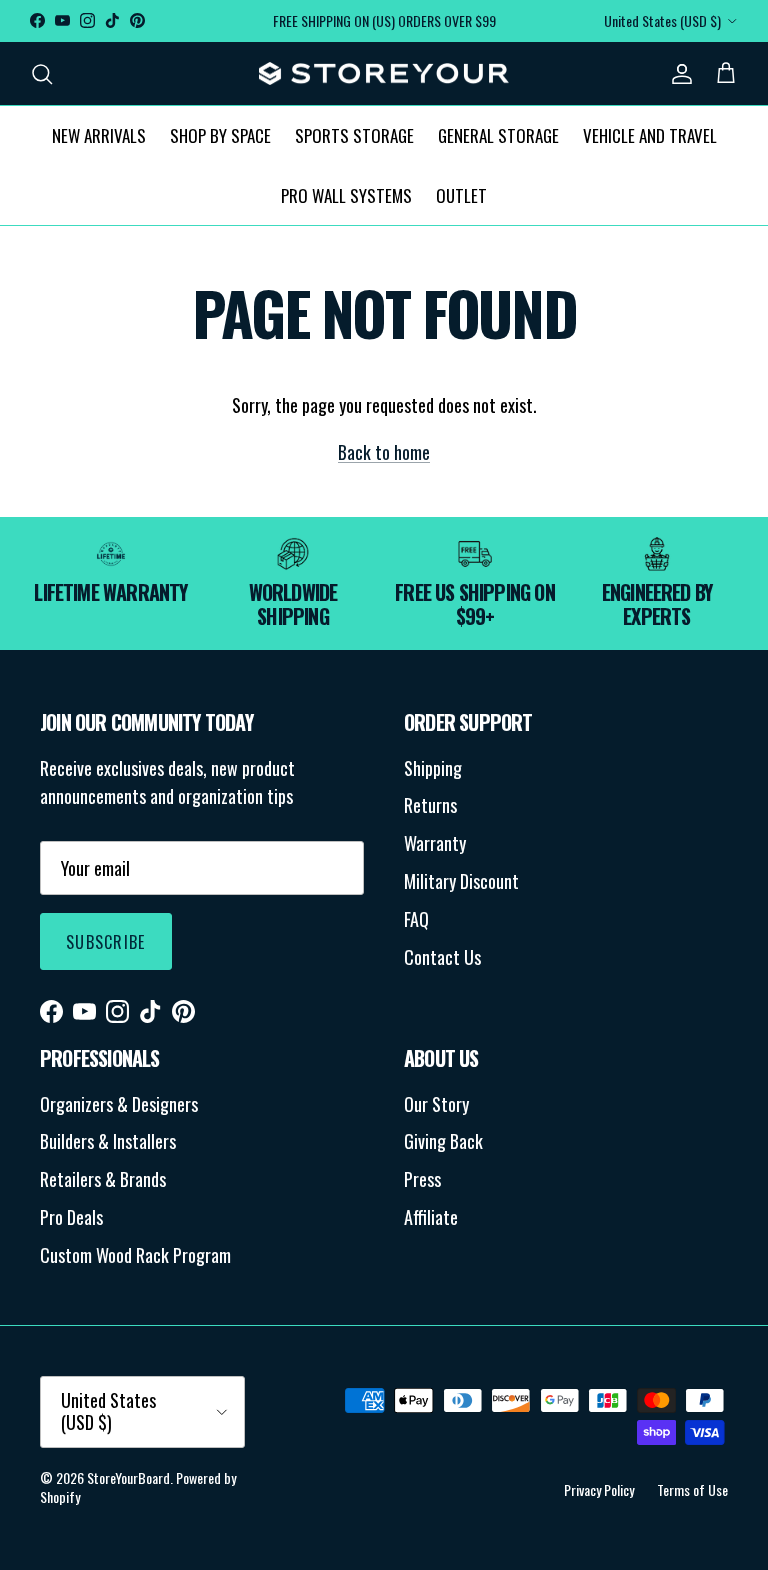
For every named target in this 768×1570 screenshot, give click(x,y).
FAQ (416, 919)
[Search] (42, 73)
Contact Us (442, 957)
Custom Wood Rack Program (135, 1255)
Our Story (436, 1104)
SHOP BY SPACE (220, 135)
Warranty (435, 843)
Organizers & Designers (119, 1104)
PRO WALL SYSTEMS (346, 195)
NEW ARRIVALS (99, 135)
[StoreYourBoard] (384, 74)
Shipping (433, 768)
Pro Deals (71, 1217)
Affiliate (431, 1217)
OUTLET (461, 195)
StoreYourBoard (128, 1477)
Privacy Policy (599, 1489)
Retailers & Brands (103, 1179)
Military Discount (461, 881)
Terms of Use (692, 1489)
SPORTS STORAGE (354, 135)
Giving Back (443, 1141)
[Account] (678, 73)
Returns (430, 805)
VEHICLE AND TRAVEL (650, 135)
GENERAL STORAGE (498, 135)
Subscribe (106, 942)
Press (422, 1179)
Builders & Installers (108, 1141)
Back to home (384, 452)
